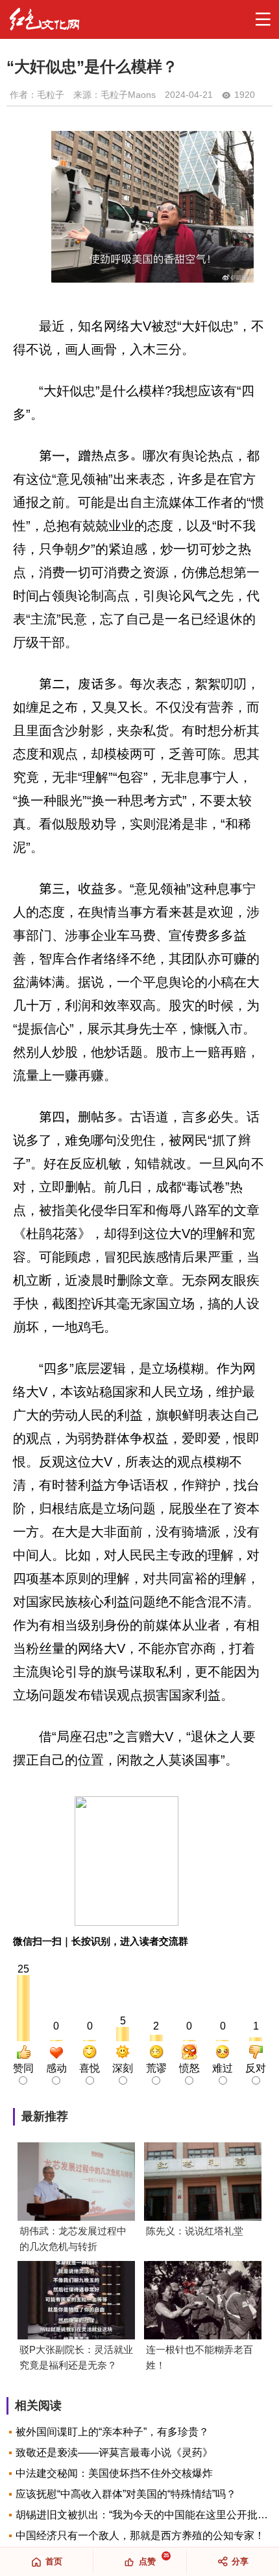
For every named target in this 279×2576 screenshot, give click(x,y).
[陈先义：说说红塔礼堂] (203, 2183)
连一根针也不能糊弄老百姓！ (200, 2357)
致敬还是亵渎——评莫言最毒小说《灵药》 (114, 2453)
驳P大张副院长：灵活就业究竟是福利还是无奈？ (76, 2357)
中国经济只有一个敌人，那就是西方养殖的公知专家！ (140, 2535)
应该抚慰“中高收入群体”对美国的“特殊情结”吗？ (126, 2494)
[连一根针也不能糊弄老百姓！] (203, 2301)
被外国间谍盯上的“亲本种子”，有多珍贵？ (112, 2432)
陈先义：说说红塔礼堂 (195, 2231)
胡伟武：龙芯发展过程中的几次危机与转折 (73, 2239)
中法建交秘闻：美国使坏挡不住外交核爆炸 (114, 2473)
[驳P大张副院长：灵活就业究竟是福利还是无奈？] (76, 2301)
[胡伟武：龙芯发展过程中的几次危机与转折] (76, 2183)
